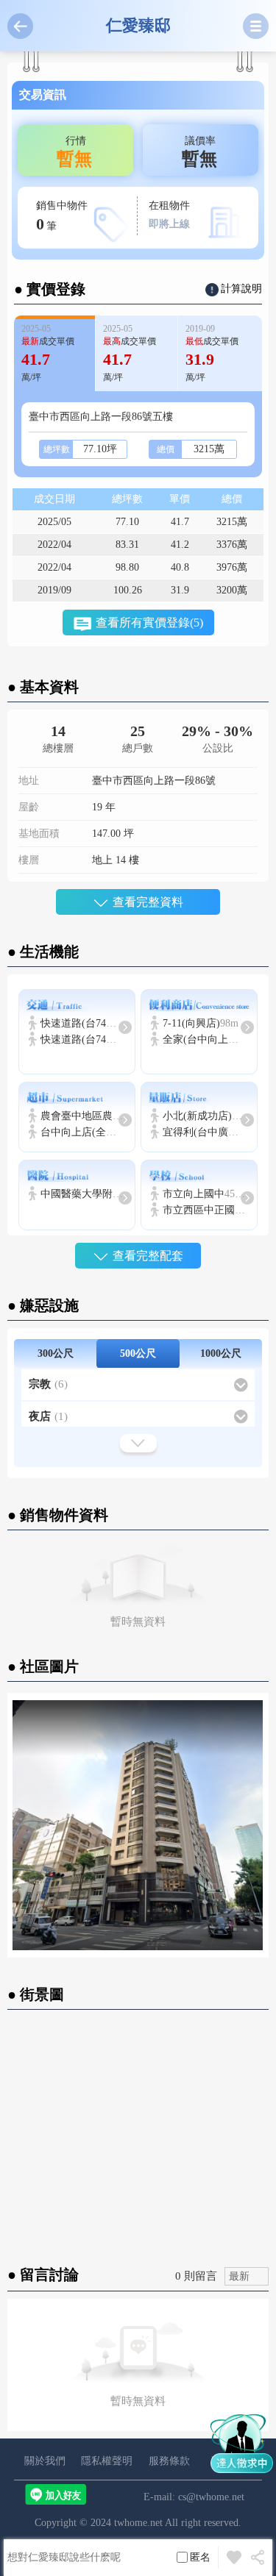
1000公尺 (221, 1353)
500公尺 (138, 1353)
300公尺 (56, 1353)
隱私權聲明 (107, 2461)
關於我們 (45, 2461)
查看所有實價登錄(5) (149, 622)
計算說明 (241, 289)
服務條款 (169, 2461)
